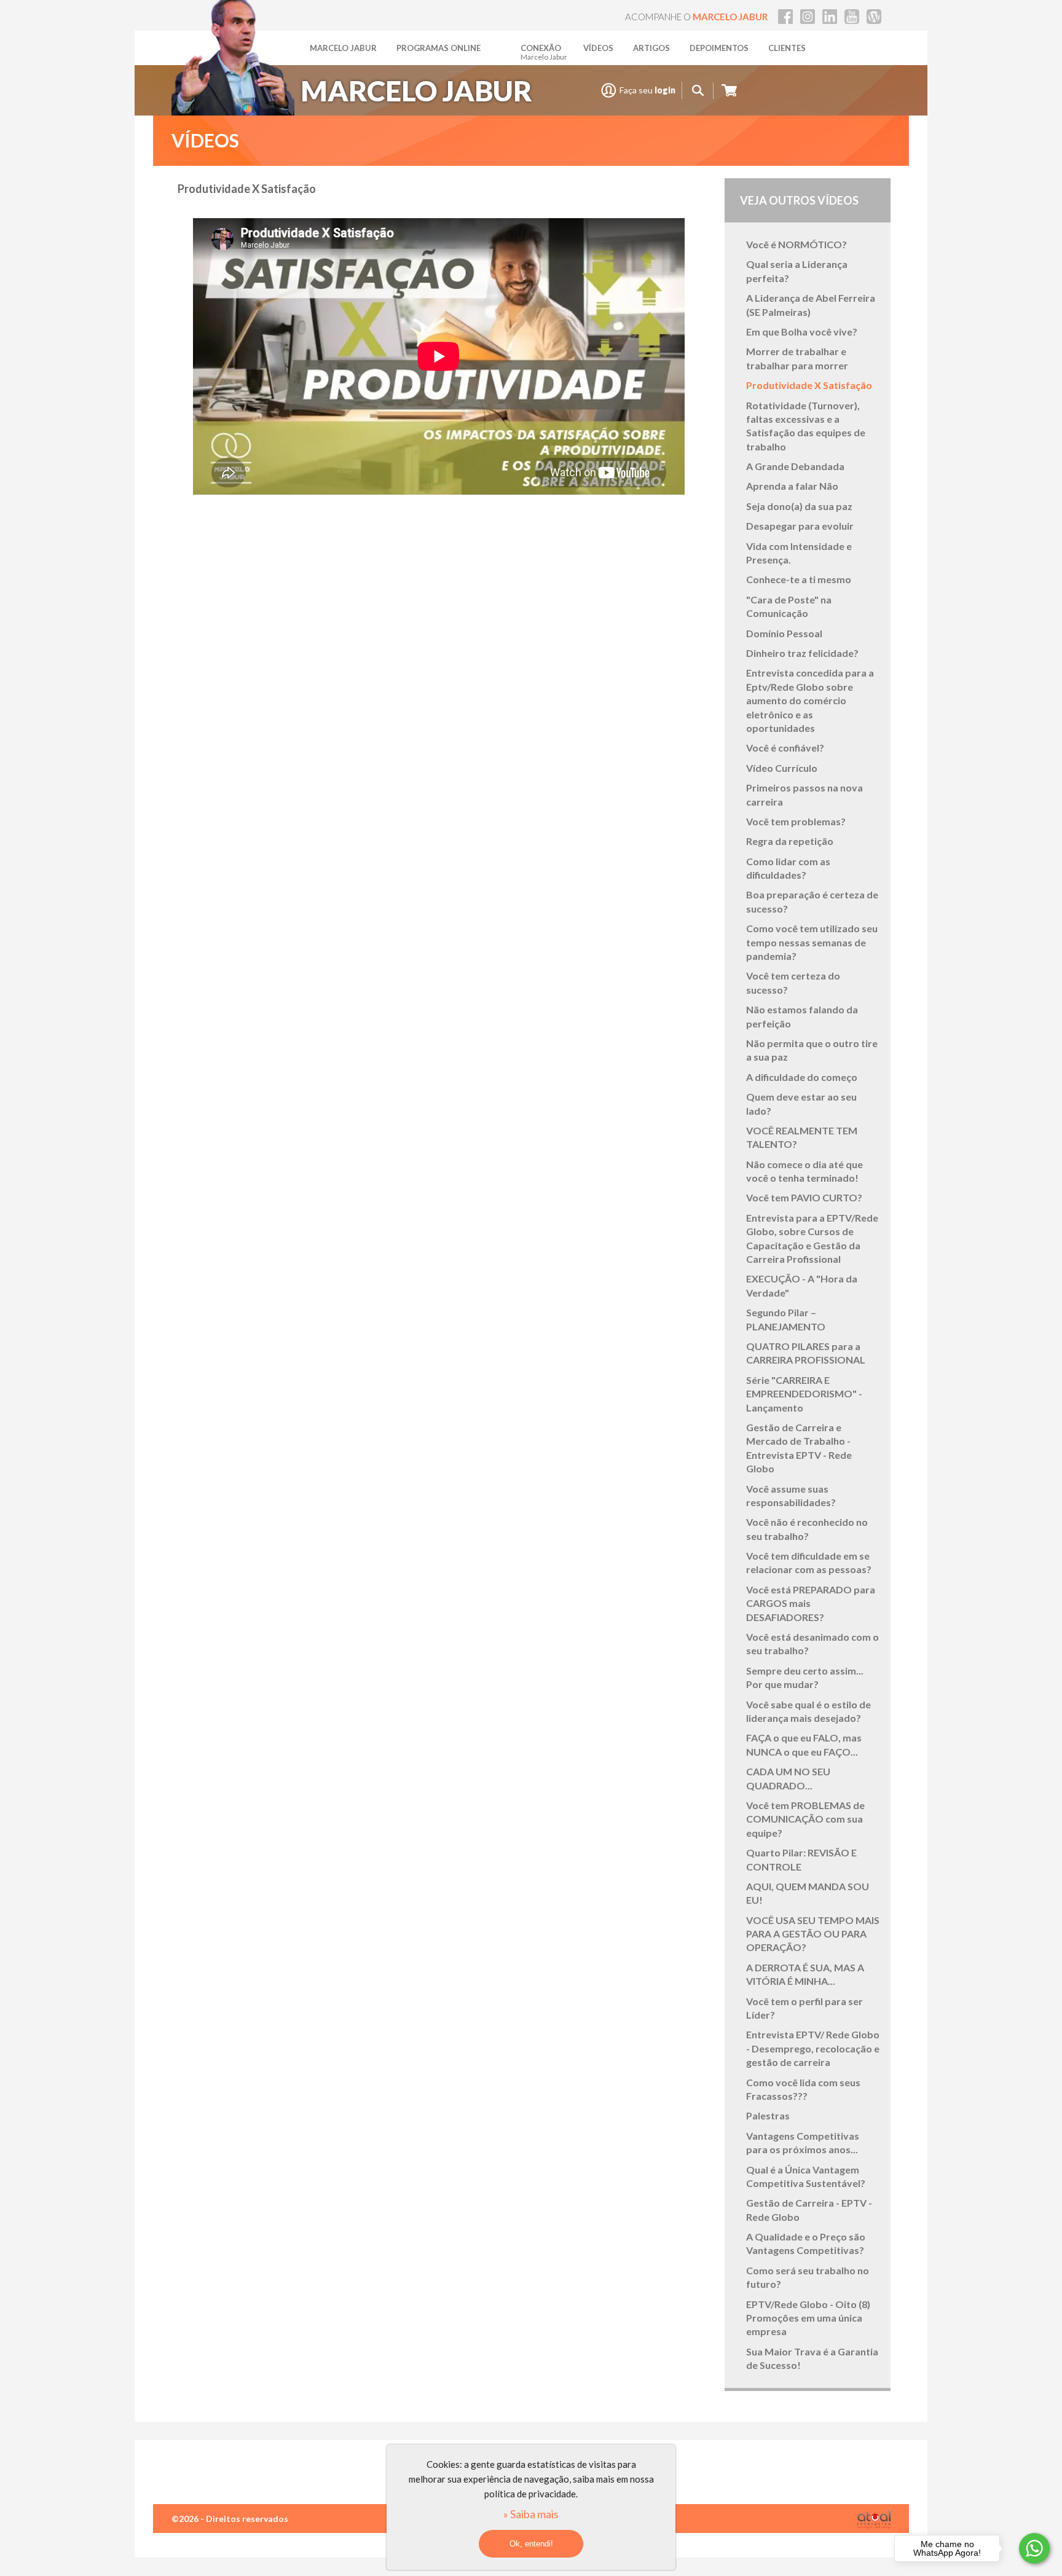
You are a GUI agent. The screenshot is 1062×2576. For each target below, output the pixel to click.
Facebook (785, 17)
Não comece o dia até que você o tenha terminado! (804, 1171)
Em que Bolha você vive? (802, 332)
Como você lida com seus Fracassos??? (803, 2089)
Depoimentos (719, 48)
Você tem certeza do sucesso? (793, 982)
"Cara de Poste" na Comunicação (789, 606)
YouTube (852, 17)
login (665, 90)
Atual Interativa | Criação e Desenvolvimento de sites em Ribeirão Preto (874, 2519)
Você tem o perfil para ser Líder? (804, 2008)
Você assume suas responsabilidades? (791, 1495)
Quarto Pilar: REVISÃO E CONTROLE (801, 1859)
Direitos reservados (247, 2519)
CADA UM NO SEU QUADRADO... (788, 1778)
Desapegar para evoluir (800, 526)
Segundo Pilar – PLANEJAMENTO (786, 1319)
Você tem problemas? (796, 821)
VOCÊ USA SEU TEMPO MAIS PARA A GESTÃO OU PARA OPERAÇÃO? (813, 1934)
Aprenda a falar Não (792, 486)
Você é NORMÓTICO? (796, 244)
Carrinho (729, 91)
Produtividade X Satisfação (809, 385)
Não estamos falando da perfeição (802, 1016)
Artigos (651, 48)
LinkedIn (830, 17)
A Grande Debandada (795, 466)
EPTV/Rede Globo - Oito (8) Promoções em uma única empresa (808, 2318)
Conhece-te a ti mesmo (799, 579)
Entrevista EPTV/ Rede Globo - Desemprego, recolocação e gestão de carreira (813, 2048)
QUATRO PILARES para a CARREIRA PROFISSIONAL (806, 1353)
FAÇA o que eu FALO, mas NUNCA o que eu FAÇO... (804, 1744)
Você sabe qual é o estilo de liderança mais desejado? (808, 1711)
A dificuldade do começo (802, 1077)
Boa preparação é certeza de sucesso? (812, 901)
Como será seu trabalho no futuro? (808, 2277)
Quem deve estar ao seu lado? (801, 1103)
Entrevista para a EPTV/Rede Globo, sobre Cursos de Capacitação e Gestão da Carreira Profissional (812, 1238)
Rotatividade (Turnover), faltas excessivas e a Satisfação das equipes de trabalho (806, 426)
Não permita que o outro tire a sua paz (812, 1050)
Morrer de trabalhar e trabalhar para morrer (797, 358)
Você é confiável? (785, 748)
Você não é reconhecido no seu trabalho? (807, 1529)
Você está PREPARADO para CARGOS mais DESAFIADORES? (811, 1603)
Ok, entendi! (531, 2544)
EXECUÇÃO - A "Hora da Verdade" (802, 1285)
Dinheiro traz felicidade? (802, 653)
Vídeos (598, 48)
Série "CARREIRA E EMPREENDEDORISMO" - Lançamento (804, 1394)
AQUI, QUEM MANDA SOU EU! (808, 1893)
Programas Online (439, 48)
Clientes (787, 48)
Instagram (808, 17)
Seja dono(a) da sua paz (799, 506)
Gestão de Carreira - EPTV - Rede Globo (809, 2209)
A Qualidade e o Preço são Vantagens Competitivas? (806, 2243)
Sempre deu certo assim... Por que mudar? (805, 1677)
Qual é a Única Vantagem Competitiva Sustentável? (806, 2176)
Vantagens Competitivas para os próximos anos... (803, 2142)
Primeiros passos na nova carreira (804, 794)
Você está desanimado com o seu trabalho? (812, 1643)
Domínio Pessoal (784, 633)
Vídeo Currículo (782, 768)
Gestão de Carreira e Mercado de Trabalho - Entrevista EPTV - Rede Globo (799, 1448)
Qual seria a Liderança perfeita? (797, 271)
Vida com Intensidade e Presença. (799, 553)
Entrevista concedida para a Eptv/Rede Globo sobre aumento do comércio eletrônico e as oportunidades (810, 700)
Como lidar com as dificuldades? (788, 868)
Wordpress (874, 17)
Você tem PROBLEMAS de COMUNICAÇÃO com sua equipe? (805, 1819)
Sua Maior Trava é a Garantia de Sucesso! (812, 2358)
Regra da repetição (790, 841)
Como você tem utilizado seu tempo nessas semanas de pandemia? (812, 942)
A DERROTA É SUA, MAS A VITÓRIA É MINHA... (805, 1974)
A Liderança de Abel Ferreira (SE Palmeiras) (811, 304)
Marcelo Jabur (343, 48)
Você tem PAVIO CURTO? (804, 1197)
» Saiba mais (531, 2514)
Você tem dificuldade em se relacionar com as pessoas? (809, 1562)
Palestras (768, 2115)
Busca (698, 91)
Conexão (544, 52)
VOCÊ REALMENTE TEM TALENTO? (802, 1137)
